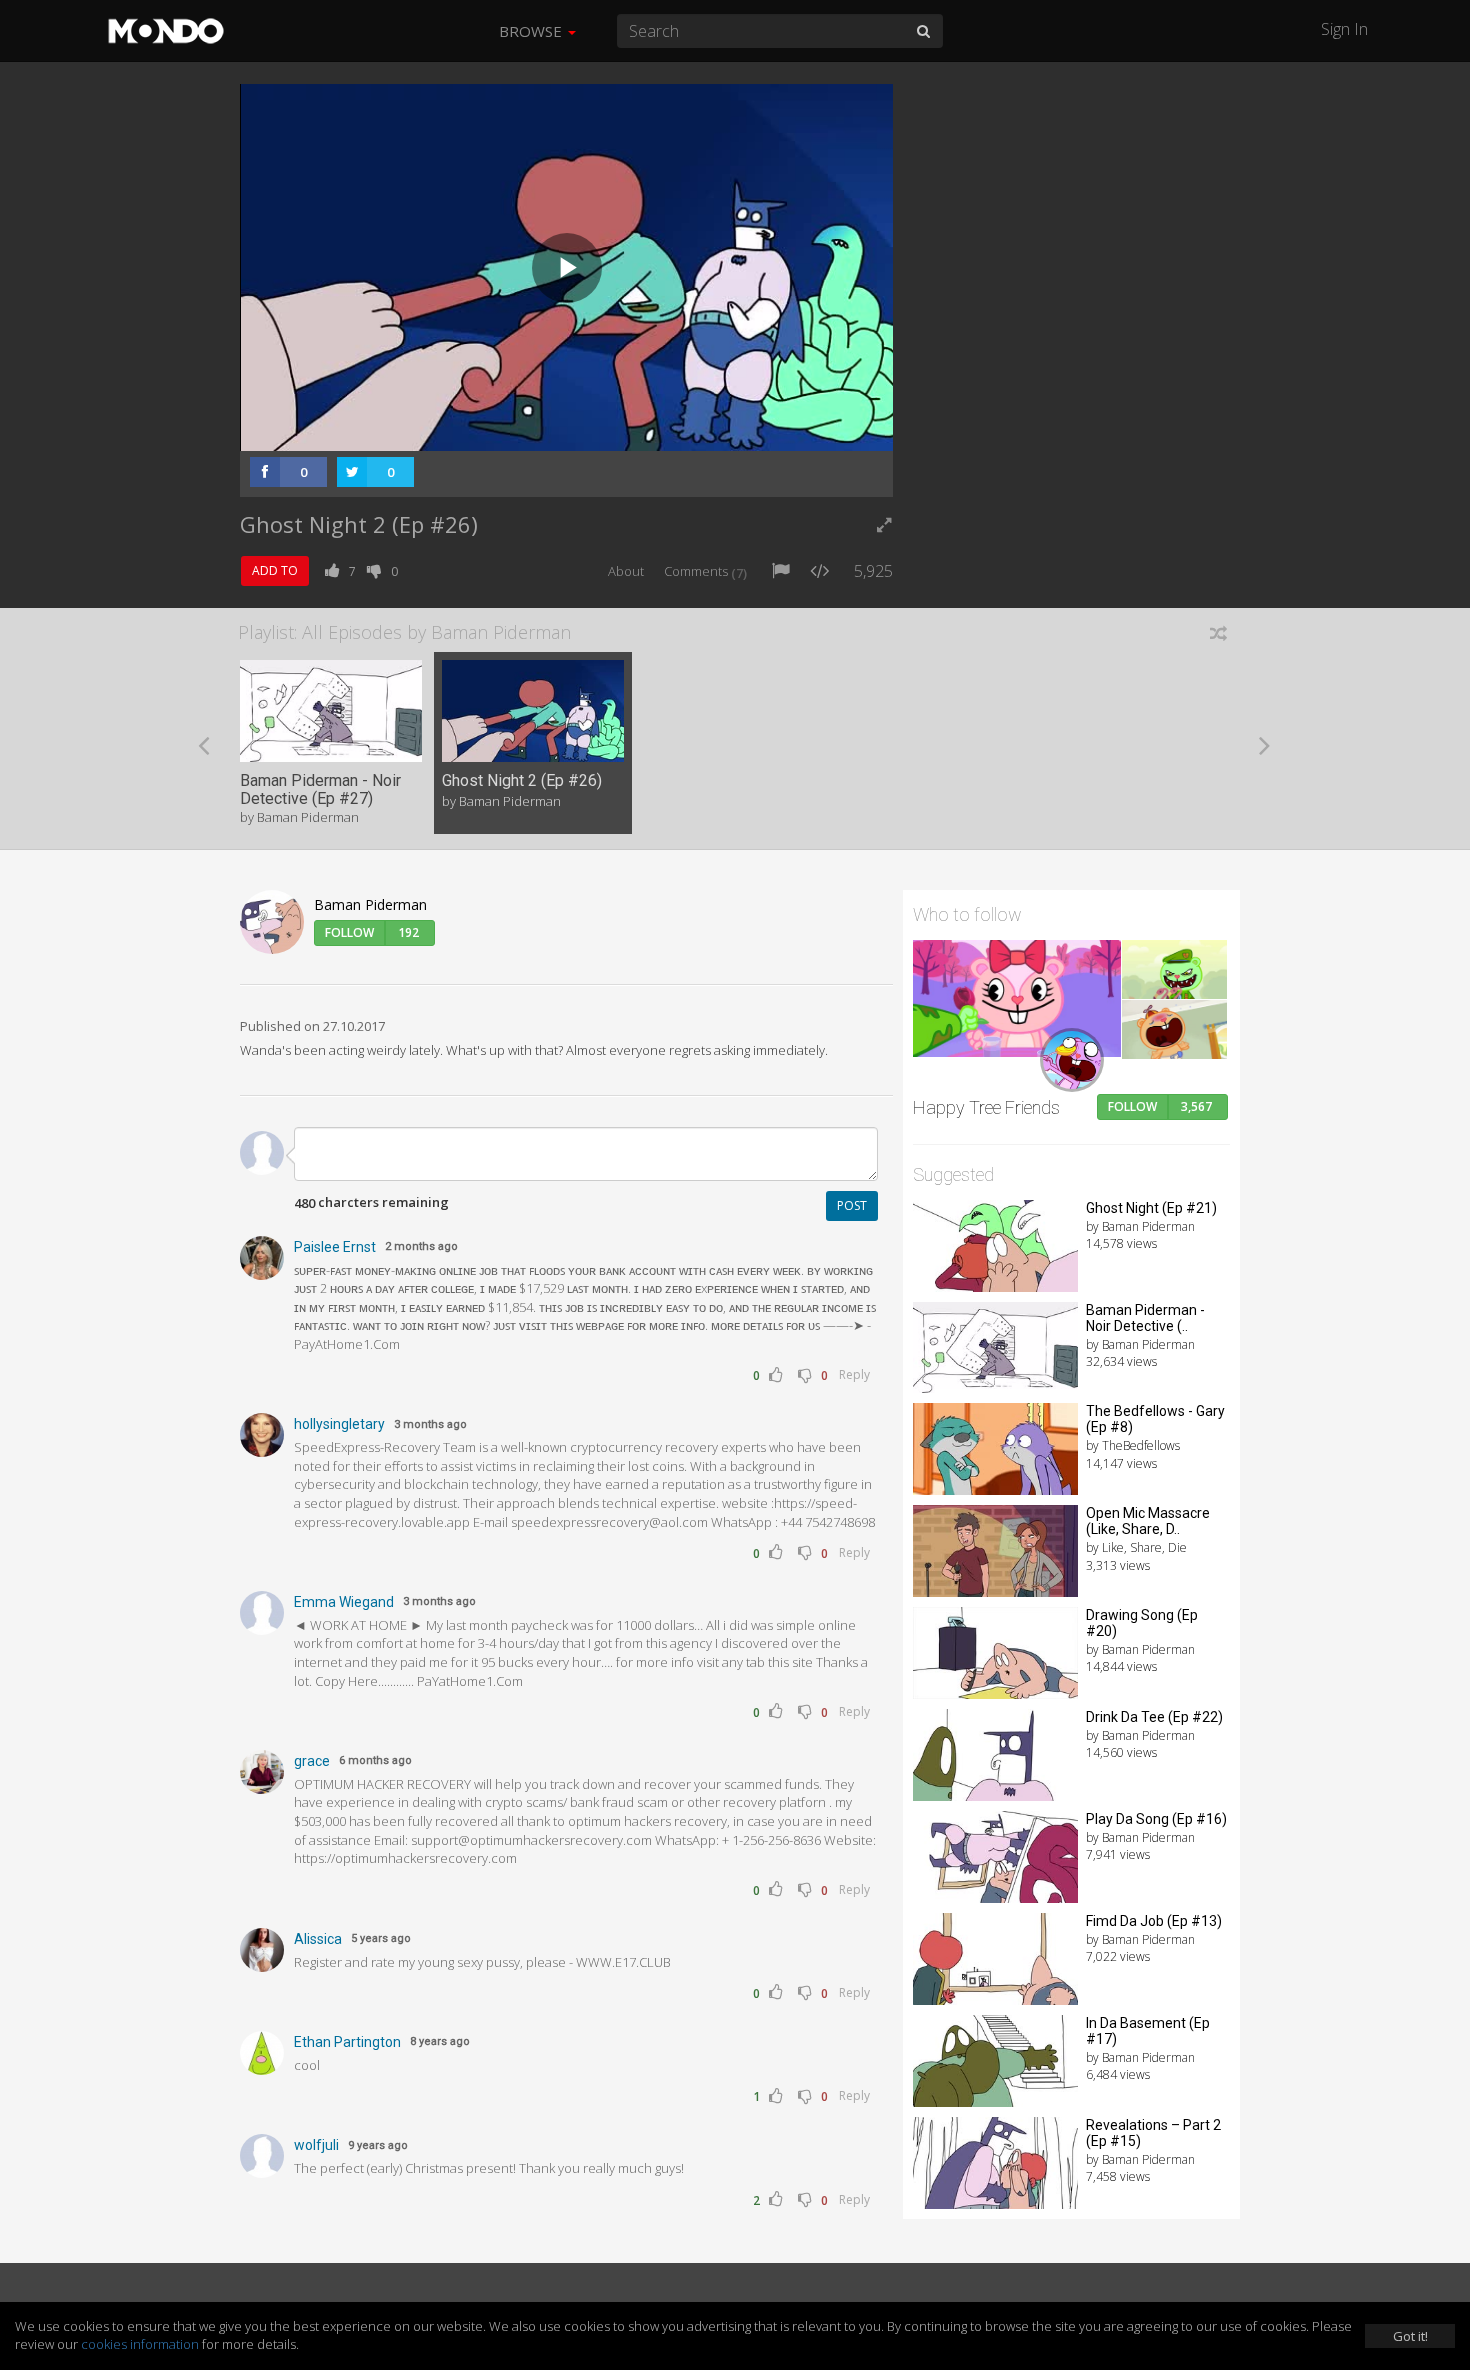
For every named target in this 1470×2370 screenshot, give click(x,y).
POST (852, 1205)
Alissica (318, 1939)
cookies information (140, 2344)
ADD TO (275, 570)
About (626, 571)
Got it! (1410, 2336)
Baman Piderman (370, 904)
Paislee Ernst (335, 1247)
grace (312, 1761)
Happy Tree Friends (986, 1107)
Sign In (1344, 29)
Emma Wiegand (344, 1602)
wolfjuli (316, 2145)
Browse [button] (532, 31)
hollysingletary (339, 1424)
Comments (705, 571)
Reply (854, 1374)
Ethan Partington (347, 2042)
